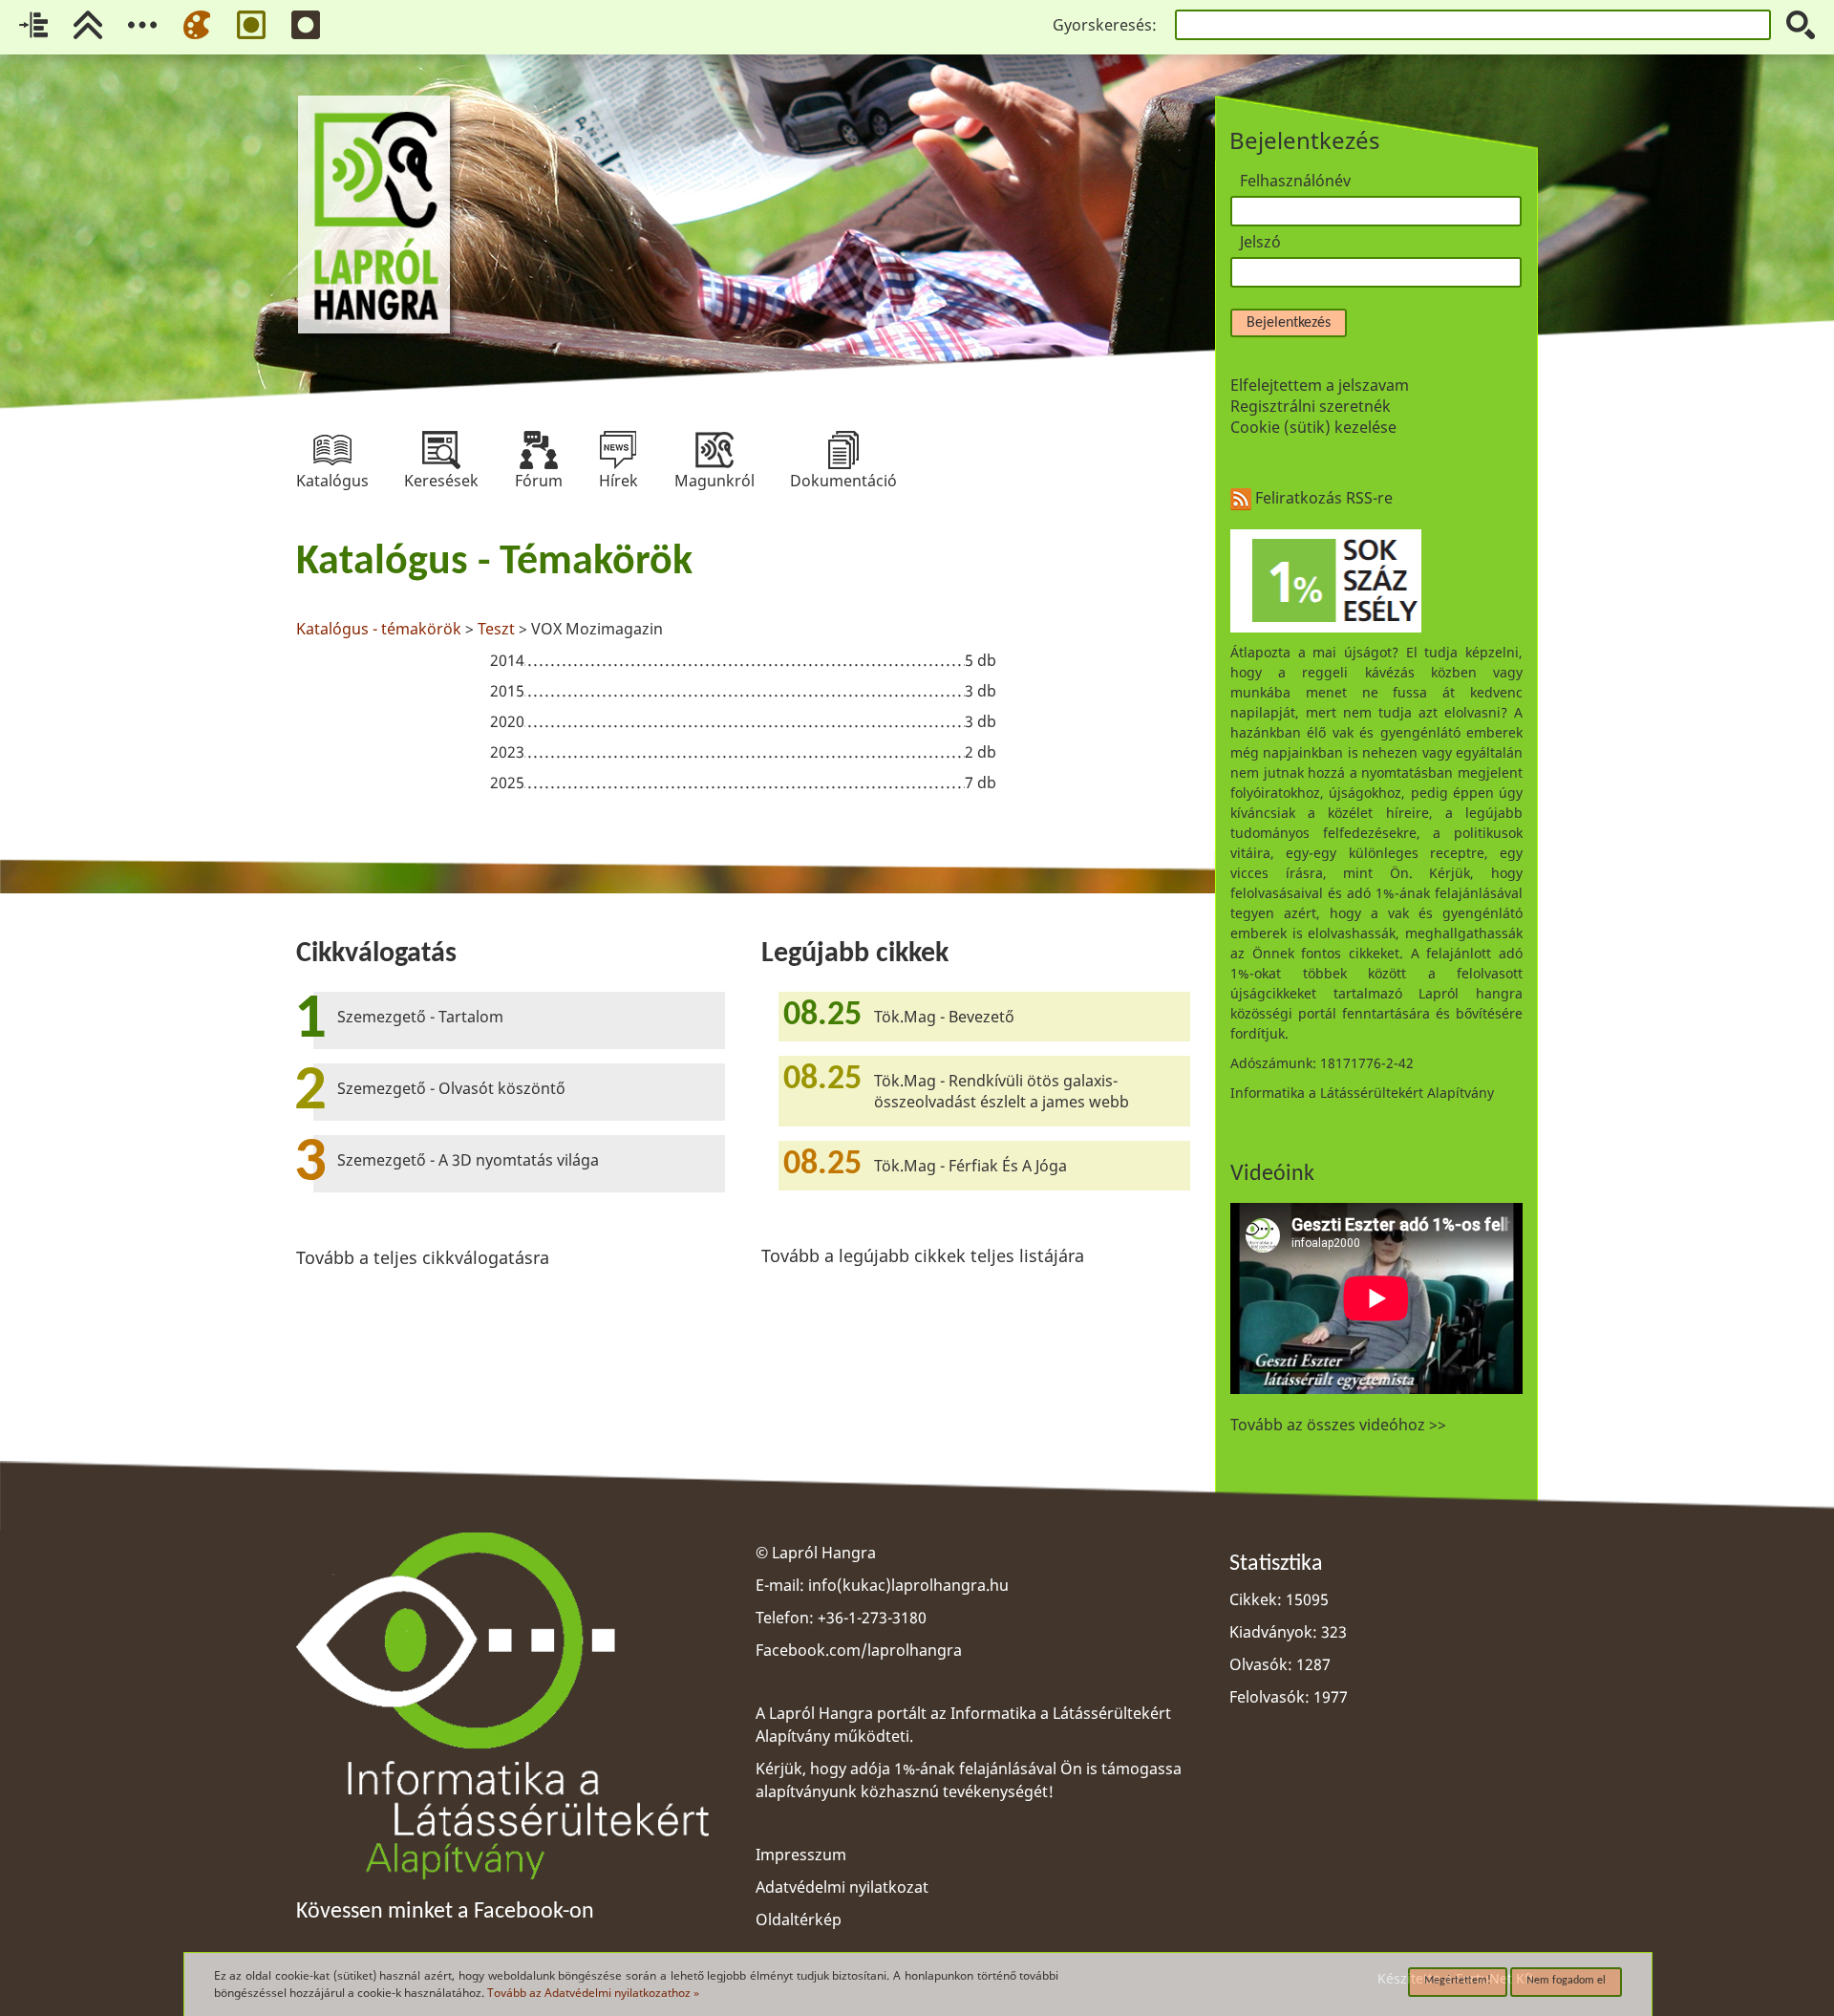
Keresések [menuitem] (441, 450)
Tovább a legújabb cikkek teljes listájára (923, 1255)
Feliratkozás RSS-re (1322, 498)
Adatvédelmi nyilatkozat (842, 1887)
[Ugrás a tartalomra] (33, 25)
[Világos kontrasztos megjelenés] (251, 25)
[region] (743, 670)
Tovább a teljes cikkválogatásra (423, 1257)
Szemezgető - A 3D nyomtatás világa (468, 1160)
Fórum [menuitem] (539, 450)
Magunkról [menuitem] (714, 450)
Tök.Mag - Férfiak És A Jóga (970, 1166)
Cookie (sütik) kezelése (1313, 427)
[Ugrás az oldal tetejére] (88, 25)
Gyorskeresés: (1105, 25)
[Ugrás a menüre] (142, 25)
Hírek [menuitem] (618, 450)
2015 (507, 691)
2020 (507, 721)
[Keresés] (1801, 25)
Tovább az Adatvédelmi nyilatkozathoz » (593, 1993)
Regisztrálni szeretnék (1311, 406)
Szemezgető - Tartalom (420, 1017)
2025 (507, 783)
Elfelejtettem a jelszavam (1320, 385)
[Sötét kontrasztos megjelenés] (306, 25)
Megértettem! (1458, 1981)
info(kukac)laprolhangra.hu (908, 1585)
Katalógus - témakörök (379, 629)
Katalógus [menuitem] (332, 450)
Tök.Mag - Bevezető (944, 1017)
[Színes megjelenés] (197, 25)
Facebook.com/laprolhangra (859, 1650)
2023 (507, 752)
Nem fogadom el (1566, 1981)
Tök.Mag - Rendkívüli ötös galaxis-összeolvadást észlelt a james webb (1002, 1091)
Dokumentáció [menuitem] (843, 450)
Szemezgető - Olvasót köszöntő (451, 1088)
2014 (507, 660)
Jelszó (1260, 242)
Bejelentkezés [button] (1289, 323)
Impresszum (801, 1855)
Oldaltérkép (799, 1919)
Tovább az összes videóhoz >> (1338, 1425)
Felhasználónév (1295, 181)
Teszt (496, 629)
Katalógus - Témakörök (494, 563)
